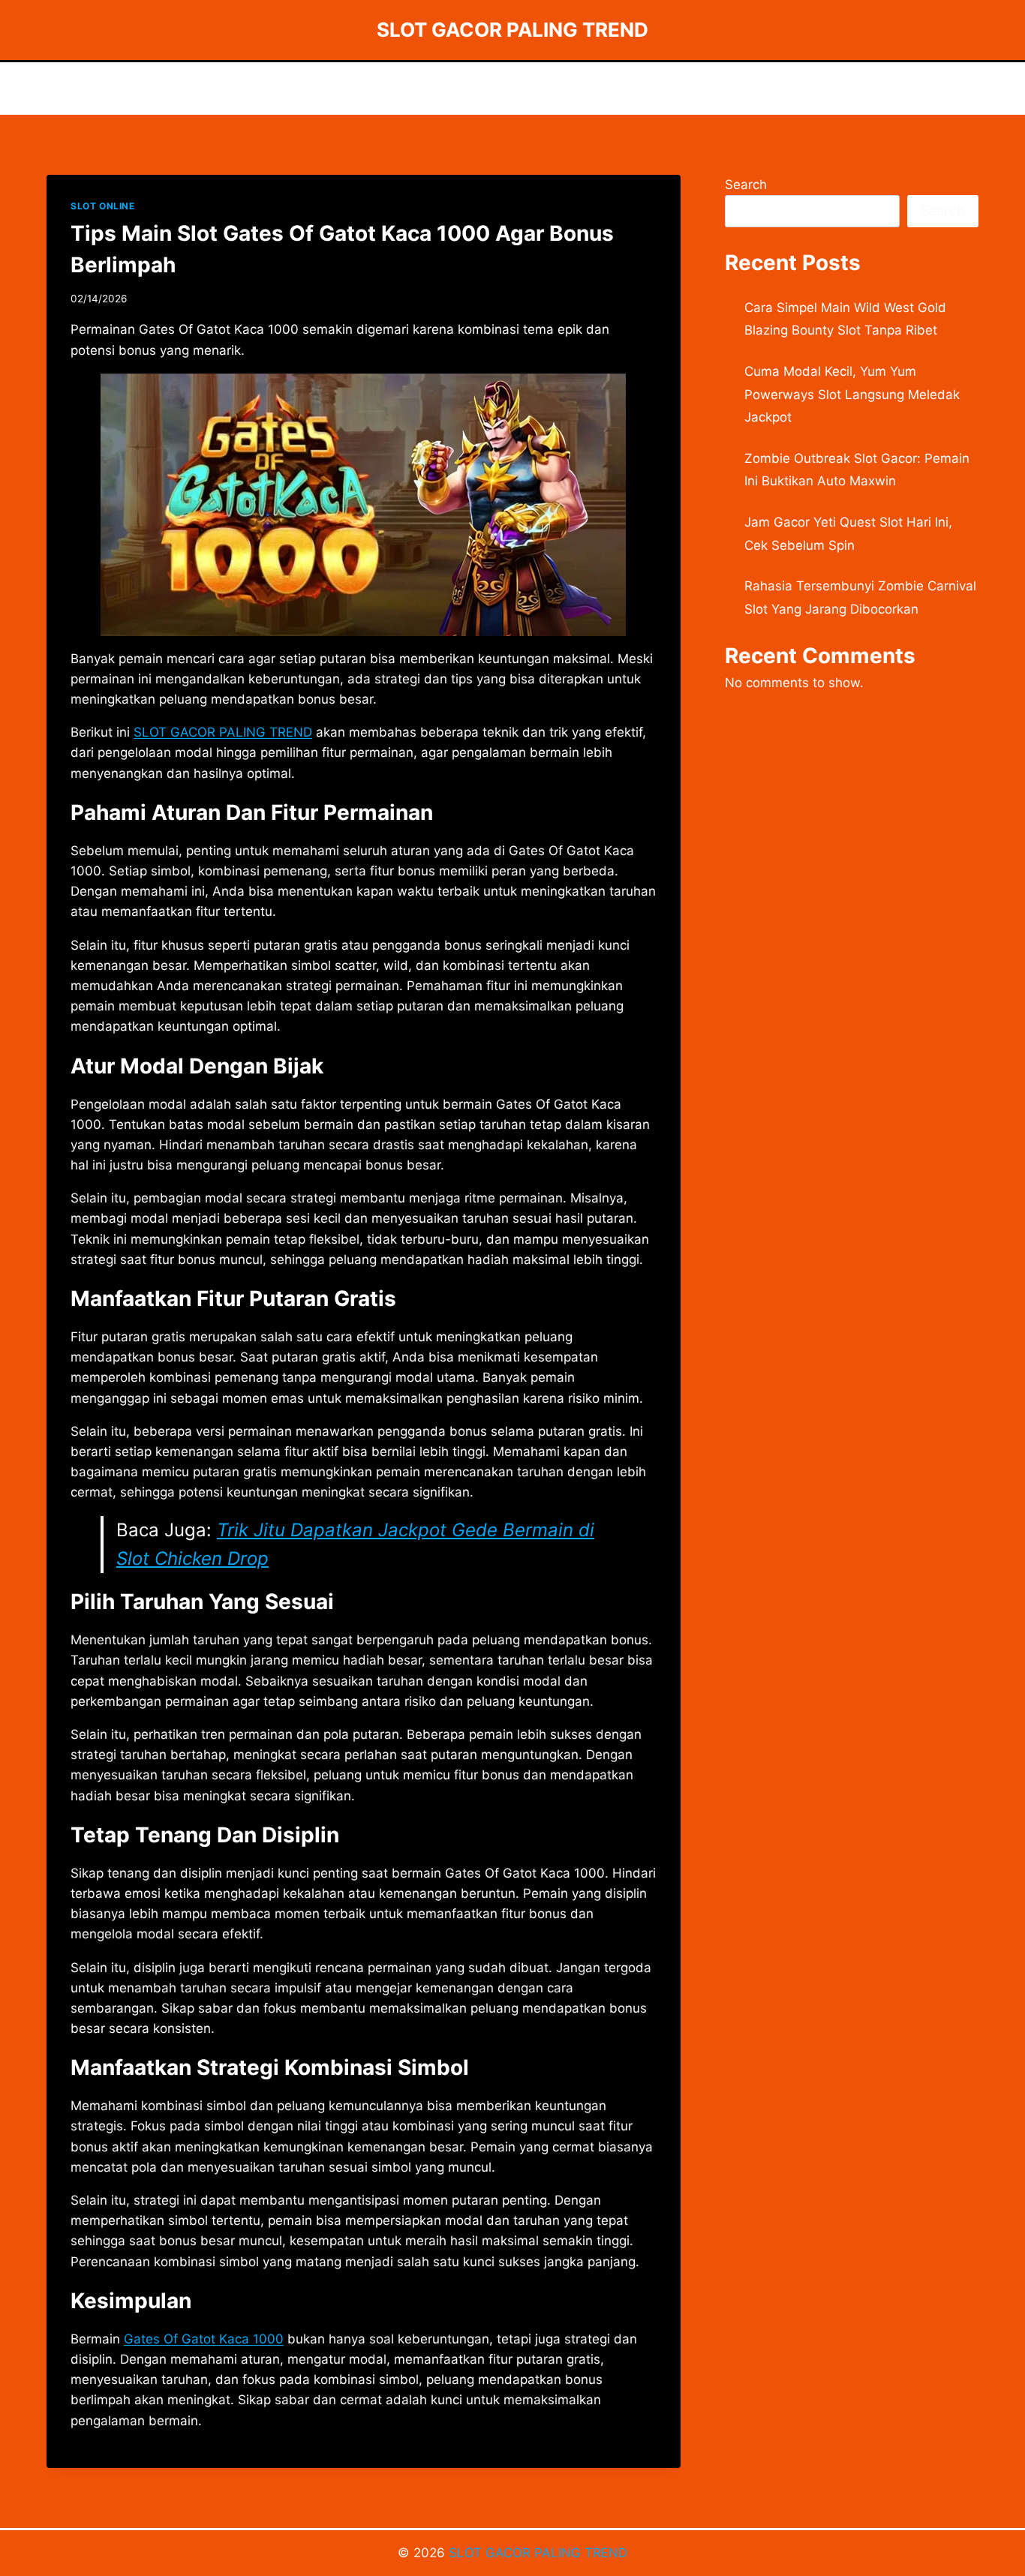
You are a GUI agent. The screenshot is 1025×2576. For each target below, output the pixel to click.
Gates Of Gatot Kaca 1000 (204, 2339)
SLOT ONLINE (103, 206)
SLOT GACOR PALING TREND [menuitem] (223, 732)
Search (746, 185)
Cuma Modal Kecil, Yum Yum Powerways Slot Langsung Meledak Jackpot (852, 394)
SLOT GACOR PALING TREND (538, 2553)
